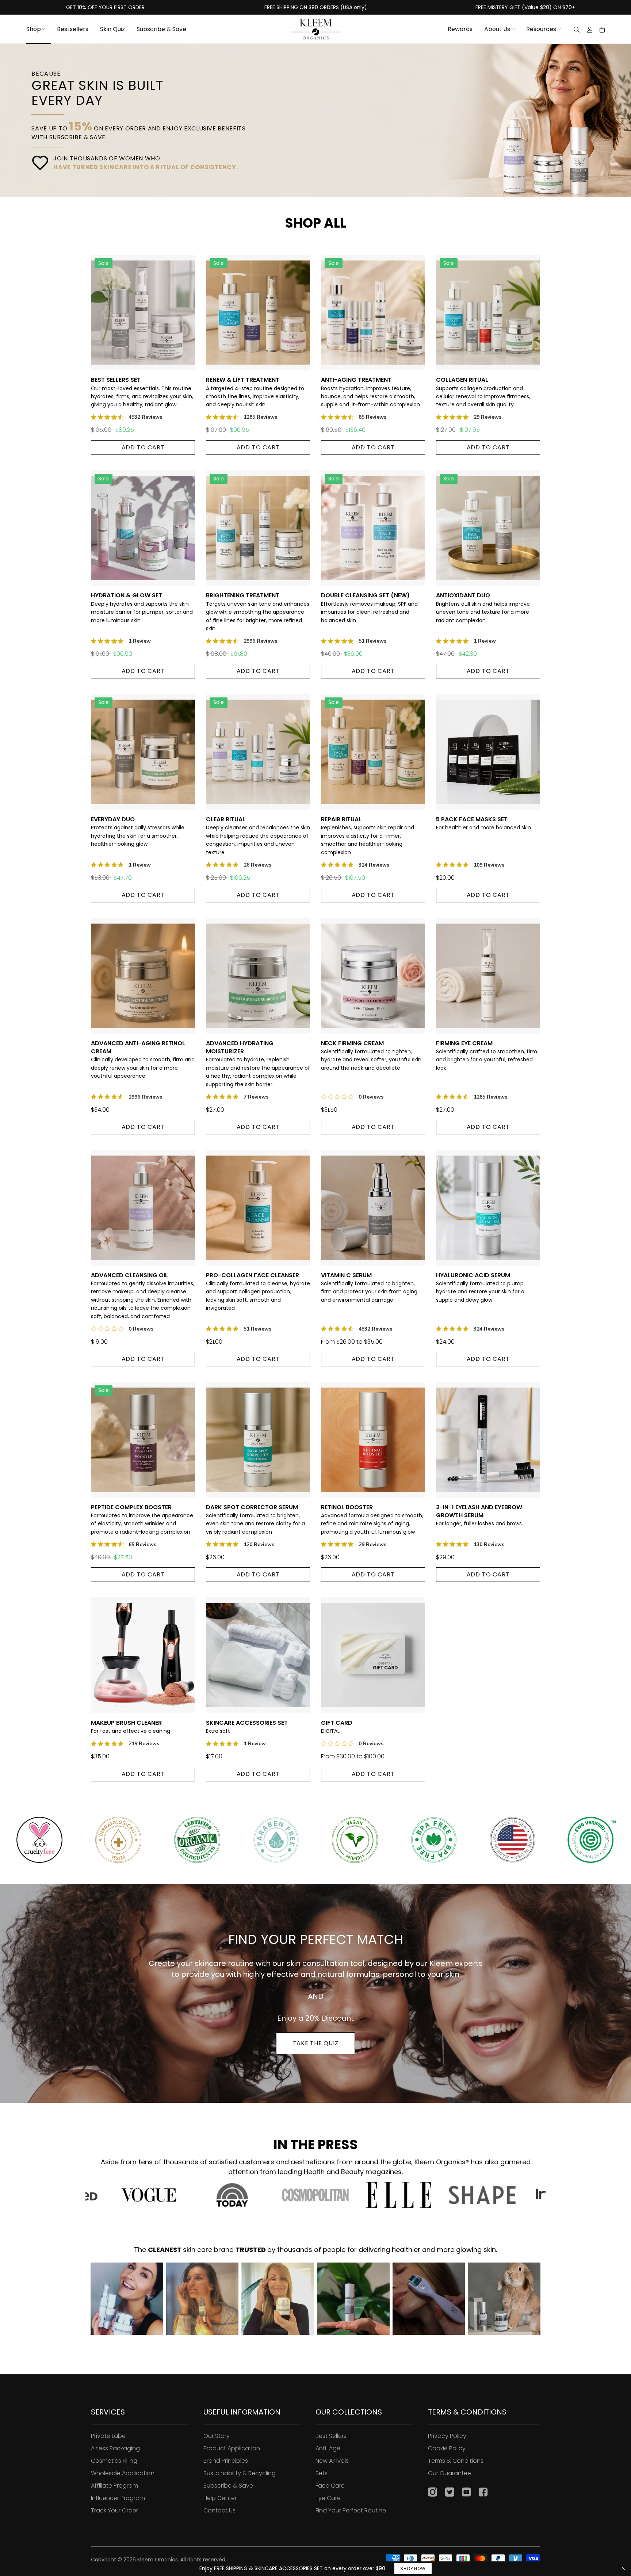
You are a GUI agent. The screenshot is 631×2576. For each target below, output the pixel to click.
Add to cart (143, 447)
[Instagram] (433, 2493)
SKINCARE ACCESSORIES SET (247, 1727)
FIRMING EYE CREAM (487, 1055)
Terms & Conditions (456, 2461)
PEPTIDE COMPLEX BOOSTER (142, 1519)
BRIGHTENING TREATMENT (258, 612)
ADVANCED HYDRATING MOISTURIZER (258, 1064)
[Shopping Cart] (602, 30)
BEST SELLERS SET (142, 392)
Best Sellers (331, 2436)
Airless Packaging (115, 2448)
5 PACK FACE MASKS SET (483, 823)
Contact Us (219, 2510)
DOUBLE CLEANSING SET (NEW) (369, 608)
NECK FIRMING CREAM (371, 1055)
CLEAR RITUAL (258, 836)
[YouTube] (466, 2493)
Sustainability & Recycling (240, 2473)
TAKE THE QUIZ (315, 2043)
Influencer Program (118, 2498)
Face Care (330, 2486)
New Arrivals (332, 2461)
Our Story (217, 2436)
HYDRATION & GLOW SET (142, 608)
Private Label (109, 2436)
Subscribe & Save (228, 2486)
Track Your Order (114, 2510)
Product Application (232, 2448)
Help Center (220, 2498)
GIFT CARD (337, 1727)
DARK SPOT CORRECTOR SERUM (255, 1519)
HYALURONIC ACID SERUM (480, 1287)
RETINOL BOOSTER (372, 1519)
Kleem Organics (158, 2560)
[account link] (590, 31)
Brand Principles (226, 2461)
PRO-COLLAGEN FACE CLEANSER (258, 1292)
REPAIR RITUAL (368, 836)
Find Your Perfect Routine (351, 2510)
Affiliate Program (114, 2486)
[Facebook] (483, 2493)
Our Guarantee (450, 2473)
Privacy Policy (447, 2436)
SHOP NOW (413, 2569)
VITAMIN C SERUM (369, 1287)
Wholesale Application (123, 2473)
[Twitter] (450, 2493)
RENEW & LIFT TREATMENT (255, 392)
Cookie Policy (447, 2448)
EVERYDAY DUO (138, 832)
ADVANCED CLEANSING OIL (143, 1296)
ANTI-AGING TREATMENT (370, 392)
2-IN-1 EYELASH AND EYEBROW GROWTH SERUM (479, 1515)
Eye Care (328, 2498)
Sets (322, 2473)
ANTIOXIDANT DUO (483, 608)
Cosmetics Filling (114, 2461)
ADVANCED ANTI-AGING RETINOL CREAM (143, 1060)
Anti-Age (328, 2448)
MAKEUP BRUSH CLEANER (131, 1727)
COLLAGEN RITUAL (483, 392)
